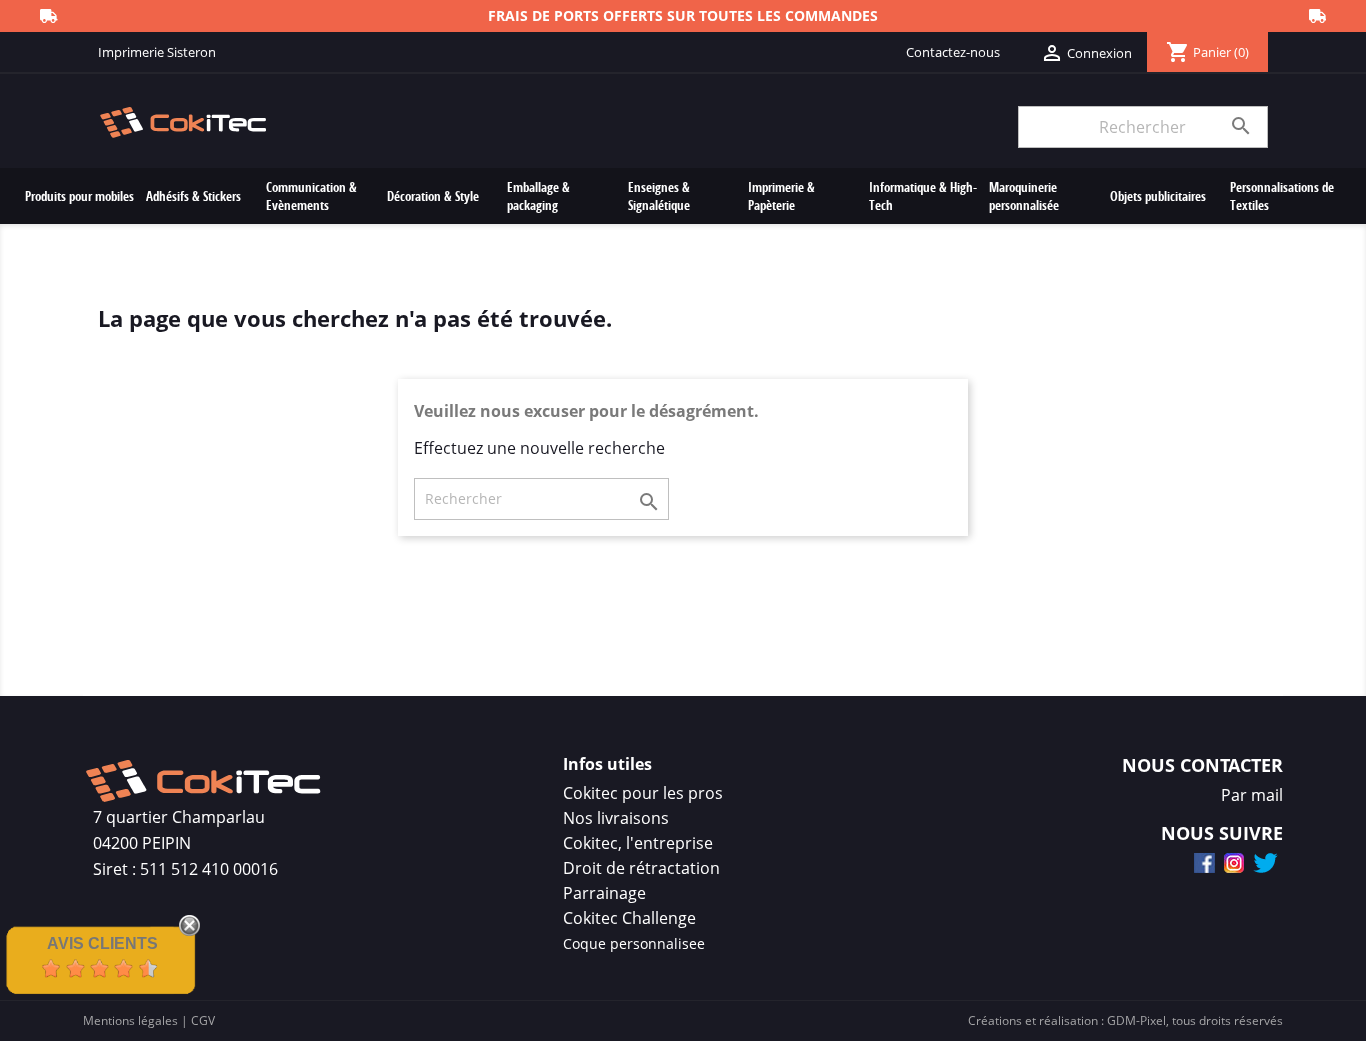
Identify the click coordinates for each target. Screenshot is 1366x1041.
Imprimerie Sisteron (157, 52)
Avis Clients (102, 943)
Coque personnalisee (634, 943)
